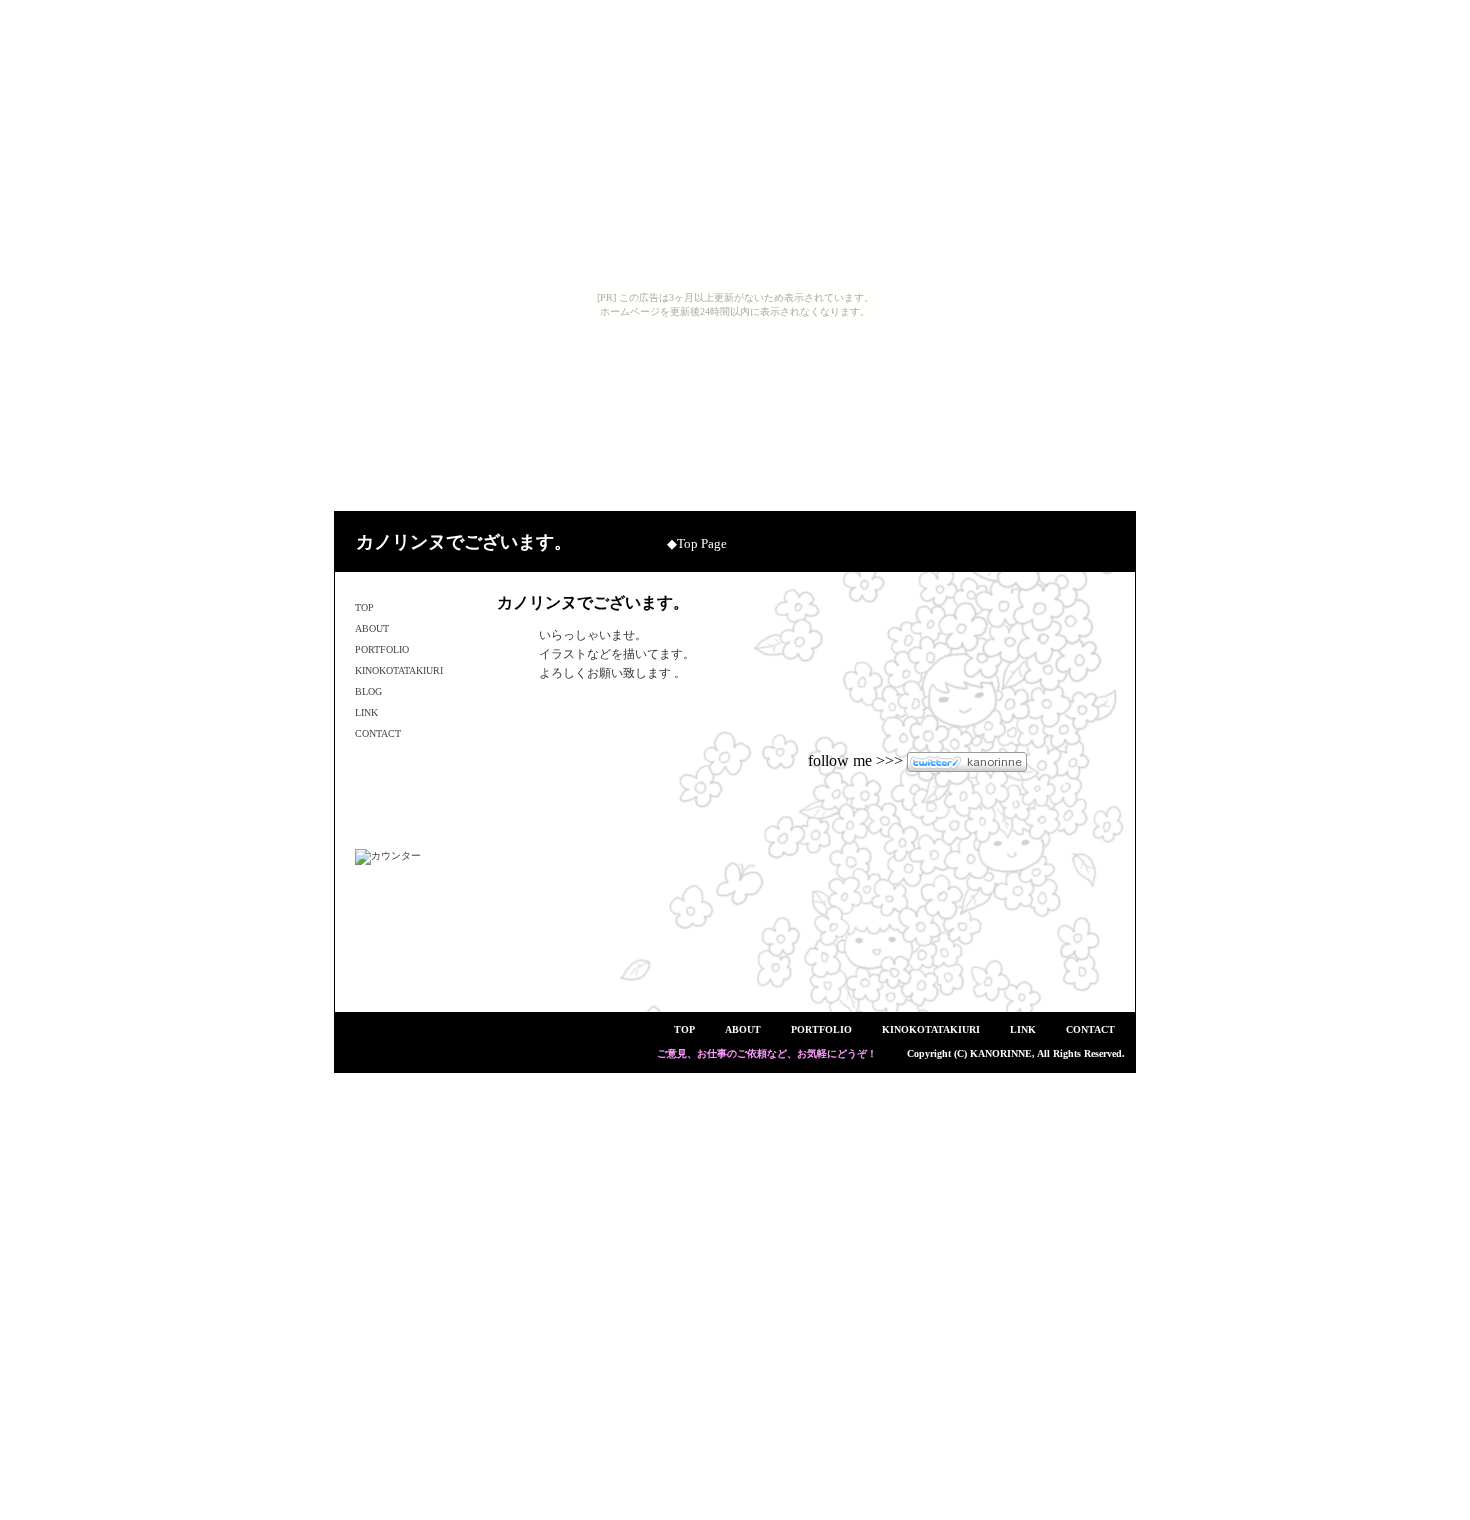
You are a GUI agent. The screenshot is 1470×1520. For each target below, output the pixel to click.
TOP (364, 607)
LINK (366, 712)
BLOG (368, 691)
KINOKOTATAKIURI (399, 670)
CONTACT (378, 733)
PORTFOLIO (382, 649)
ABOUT (372, 628)
